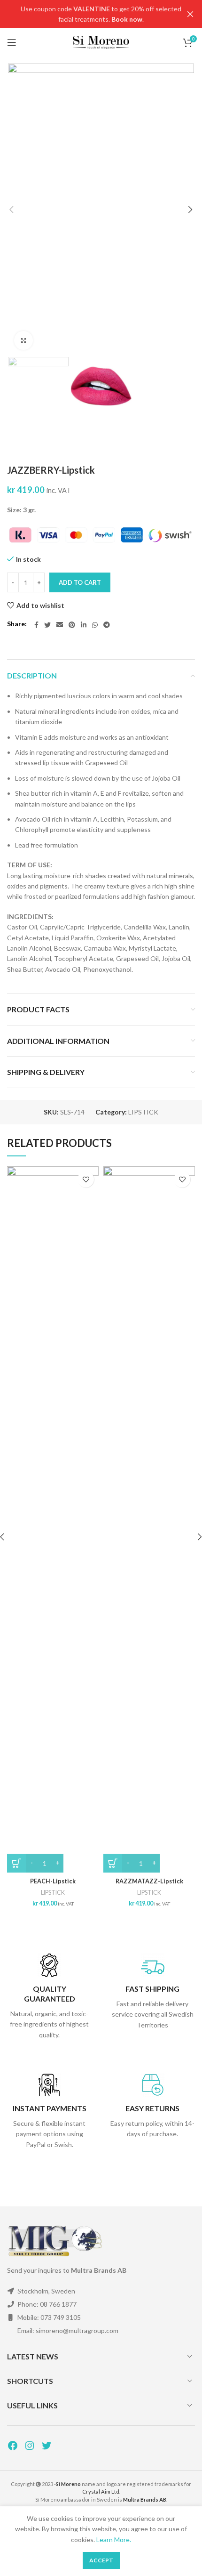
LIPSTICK (143, 1112)
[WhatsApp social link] (95, 625)
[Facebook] (13, 2446)
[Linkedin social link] (84, 625)
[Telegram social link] (107, 625)
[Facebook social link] (36, 625)
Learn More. (114, 2540)
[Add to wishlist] (86, 1179)
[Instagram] (30, 2446)
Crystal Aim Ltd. (101, 2491)
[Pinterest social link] (72, 625)
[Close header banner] (190, 14)
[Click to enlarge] (23, 340)
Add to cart (80, 582)
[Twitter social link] (47, 625)
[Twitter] (47, 2446)
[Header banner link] (87, 14)
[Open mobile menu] (12, 42)
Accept (101, 2560)
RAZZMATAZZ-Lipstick (149, 1881)
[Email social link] (60, 625)
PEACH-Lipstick (53, 1881)
